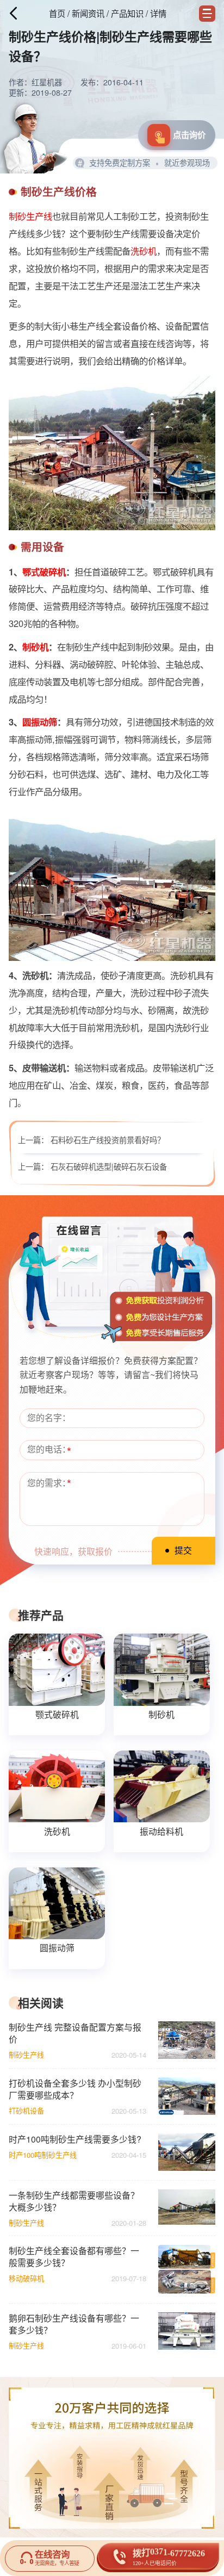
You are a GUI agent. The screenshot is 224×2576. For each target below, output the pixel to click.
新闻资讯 (88, 13)
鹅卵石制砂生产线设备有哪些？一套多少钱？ (74, 2324)
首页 (57, 13)
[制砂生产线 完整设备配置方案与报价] (186, 2040)
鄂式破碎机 (44, 572)
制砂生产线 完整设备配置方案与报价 (75, 2033)
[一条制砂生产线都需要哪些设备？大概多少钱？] (186, 2208)
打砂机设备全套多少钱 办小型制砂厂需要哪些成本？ (75, 2089)
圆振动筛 (40, 722)
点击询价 (189, 135)
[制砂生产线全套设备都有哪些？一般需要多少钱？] (186, 2269)
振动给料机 (161, 1831)
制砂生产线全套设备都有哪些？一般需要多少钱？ (74, 2257)
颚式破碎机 (57, 1714)
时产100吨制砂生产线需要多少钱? (75, 2139)
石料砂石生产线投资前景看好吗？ (108, 1140)
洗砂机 (144, 251)
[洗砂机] (57, 1786)
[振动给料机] (161, 1786)
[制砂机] (161, 1669)
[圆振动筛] (57, 1903)
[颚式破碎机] (57, 1669)
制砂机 (35, 647)
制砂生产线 (30, 216)
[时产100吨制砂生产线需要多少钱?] (186, 2152)
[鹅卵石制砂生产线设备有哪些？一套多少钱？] (186, 2331)
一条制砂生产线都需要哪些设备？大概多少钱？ (74, 2201)
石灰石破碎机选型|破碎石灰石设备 (109, 1166)
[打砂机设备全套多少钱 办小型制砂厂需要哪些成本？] (186, 2096)
